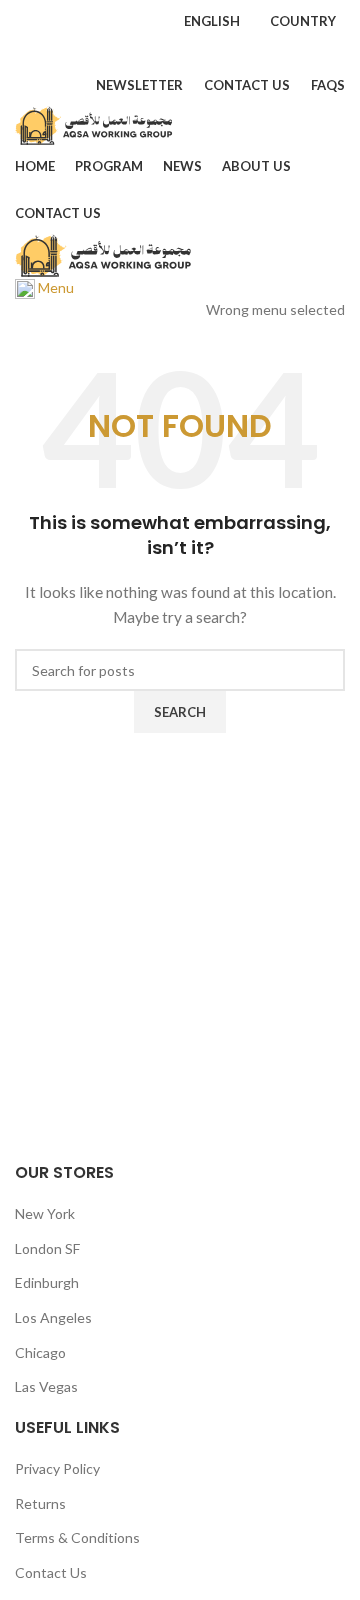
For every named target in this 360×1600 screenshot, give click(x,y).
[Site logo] (95, 123)
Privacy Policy (57, 1468)
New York (45, 1213)
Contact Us (51, 1572)
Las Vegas (46, 1386)
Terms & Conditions (77, 1537)
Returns (40, 1503)
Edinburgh (47, 1282)
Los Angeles (53, 1317)
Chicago (40, 1352)
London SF (47, 1248)
